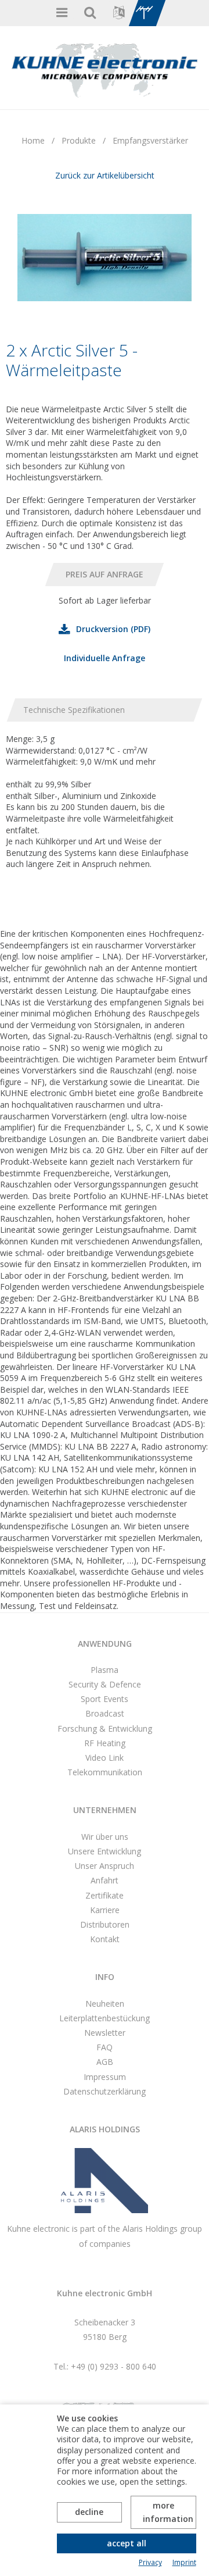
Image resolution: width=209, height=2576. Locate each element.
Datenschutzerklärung (105, 2091)
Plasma (105, 1670)
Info (105, 1977)
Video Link (105, 1758)
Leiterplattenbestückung (105, 2018)
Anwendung (105, 1644)
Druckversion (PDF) (113, 629)
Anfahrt (105, 1880)
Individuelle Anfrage (105, 658)
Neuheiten (105, 2004)
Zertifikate (105, 1895)
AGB (105, 2062)
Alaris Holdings (105, 2129)
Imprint (184, 2563)
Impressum (105, 2077)
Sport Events (105, 1699)
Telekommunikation (105, 1772)
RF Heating (105, 1743)
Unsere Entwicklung (105, 1851)
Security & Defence (105, 1684)
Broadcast (105, 1713)
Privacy (150, 2563)
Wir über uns (105, 1837)
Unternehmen (105, 1810)
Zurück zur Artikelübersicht (105, 175)
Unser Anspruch (105, 1866)
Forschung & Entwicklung (105, 1728)
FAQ (105, 2047)
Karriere (105, 1910)
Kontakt (105, 1939)
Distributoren (105, 1924)
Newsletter (105, 2033)
